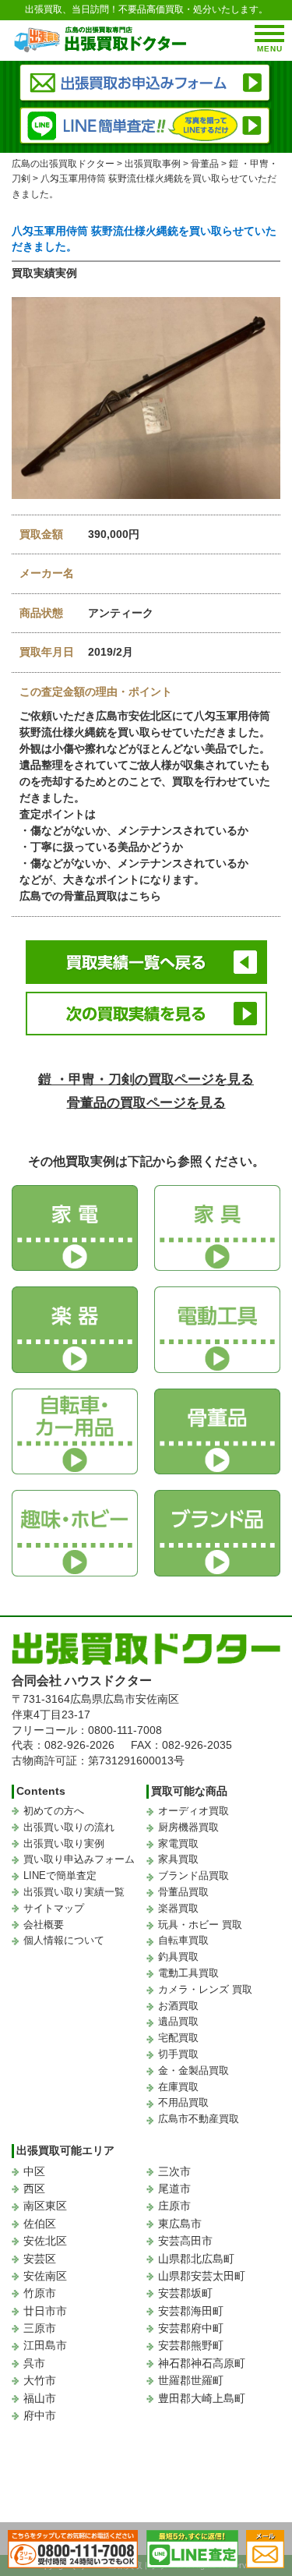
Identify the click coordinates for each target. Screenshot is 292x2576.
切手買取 (178, 2054)
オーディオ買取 (193, 1811)
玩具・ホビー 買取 (200, 1925)
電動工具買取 (188, 1973)
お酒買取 (178, 2006)
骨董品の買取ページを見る (146, 1103)
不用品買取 (183, 2102)
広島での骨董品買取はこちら (90, 896)
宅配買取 (178, 2038)
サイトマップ (54, 1908)
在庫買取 (178, 2087)
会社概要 (44, 1925)
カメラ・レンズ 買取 (205, 1989)
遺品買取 (178, 2021)
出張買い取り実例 (64, 1844)
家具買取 (178, 1859)
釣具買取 (178, 1957)
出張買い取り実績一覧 (74, 1892)
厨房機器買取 (188, 1827)
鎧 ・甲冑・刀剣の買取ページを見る (146, 1079)
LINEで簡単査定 (60, 1875)
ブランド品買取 (193, 1875)
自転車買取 (183, 1940)
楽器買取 (178, 1908)
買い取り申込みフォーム (79, 1859)
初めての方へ (54, 1811)
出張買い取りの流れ (69, 1827)
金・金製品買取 (193, 2070)
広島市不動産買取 (199, 2119)
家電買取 (178, 1844)
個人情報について (64, 1940)
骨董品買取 (183, 1892)
